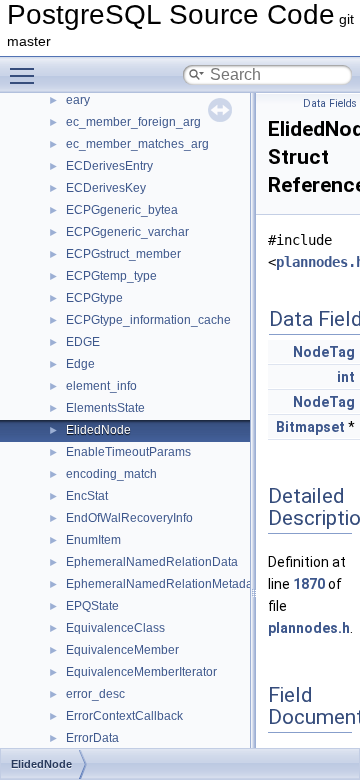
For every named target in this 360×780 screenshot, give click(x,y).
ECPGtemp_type (111, 276)
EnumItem (93, 540)
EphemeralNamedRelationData (152, 562)
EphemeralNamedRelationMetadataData (177, 584)
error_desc (95, 694)
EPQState (92, 606)
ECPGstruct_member (123, 254)
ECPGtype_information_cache (148, 320)
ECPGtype (94, 298)
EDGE (83, 342)
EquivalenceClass (115, 628)
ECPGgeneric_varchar (127, 232)
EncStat (87, 496)
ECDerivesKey (106, 188)
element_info (101, 386)
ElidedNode (98, 430)
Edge (80, 364)
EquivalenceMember (122, 650)
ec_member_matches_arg (137, 144)
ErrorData (92, 738)
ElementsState (105, 408)
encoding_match (111, 474)
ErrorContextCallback (124, 716)
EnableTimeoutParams (128, 452)
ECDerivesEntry (109, 166)
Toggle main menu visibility (26, 75)
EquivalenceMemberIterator (141, 672)
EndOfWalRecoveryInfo (129, 518)
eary (78, 100)
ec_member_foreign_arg (133, 122)
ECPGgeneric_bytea (122, 210)
